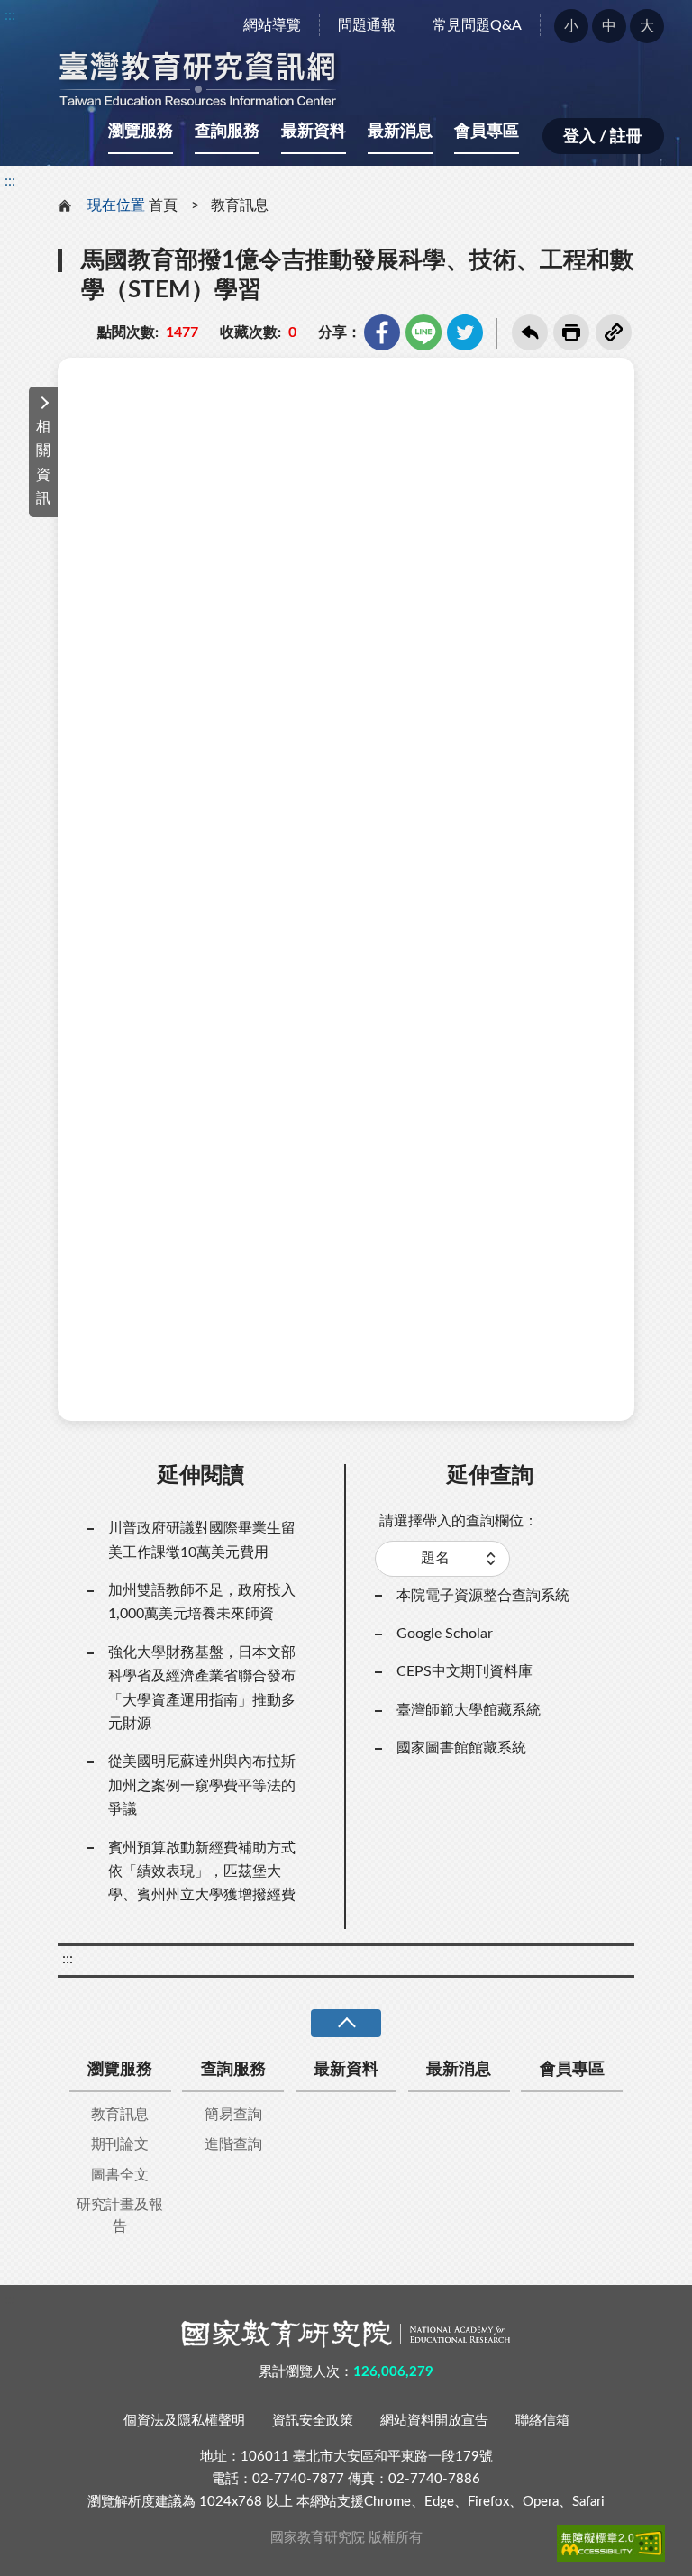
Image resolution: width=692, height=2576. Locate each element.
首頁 (163, 205)
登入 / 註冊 (603, 137)
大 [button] (647, 26)
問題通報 (367, 25)
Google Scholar (445, 1634)
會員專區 (487, 132)
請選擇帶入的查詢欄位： (459, 1521)
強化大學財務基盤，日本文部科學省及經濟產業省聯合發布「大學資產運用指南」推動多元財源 (202, 1688)
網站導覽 (272, 25)
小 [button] (571, 26)
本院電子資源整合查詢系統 (483, 1596)
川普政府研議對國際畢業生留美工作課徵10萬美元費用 (202, 1540)
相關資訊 (43, 463)
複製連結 (614, 332)
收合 (346, 2023)
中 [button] (609, 26)
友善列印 (571, 332)
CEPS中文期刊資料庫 (464, 1671)
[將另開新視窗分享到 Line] (423, 332)
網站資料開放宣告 (434, 2421)
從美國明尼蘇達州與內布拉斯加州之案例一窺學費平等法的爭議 (202, 1785)
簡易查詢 (233, 2115)
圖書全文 (120, 2175)
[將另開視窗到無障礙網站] (611, 2544)
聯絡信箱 (542, 2421)
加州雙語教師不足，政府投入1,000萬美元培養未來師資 (202, 1602)
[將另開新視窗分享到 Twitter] (465, 332)
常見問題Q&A (477, 25)
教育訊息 (240, 205)
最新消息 (400, 132)
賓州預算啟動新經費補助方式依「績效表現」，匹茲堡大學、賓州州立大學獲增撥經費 (202, 1872)
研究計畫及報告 (120, 2216)
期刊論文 (120, 2144)
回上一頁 (530, 332)
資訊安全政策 (313, 2421)
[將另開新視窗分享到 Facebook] (382, 332)
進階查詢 (233, 2144)
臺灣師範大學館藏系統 (469, 1710)
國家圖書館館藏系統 (461, 1748)
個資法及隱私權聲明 (184, 2421)
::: (10, 15)
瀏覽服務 (141, 132)
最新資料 (314, 132)
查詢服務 (227, 132)
